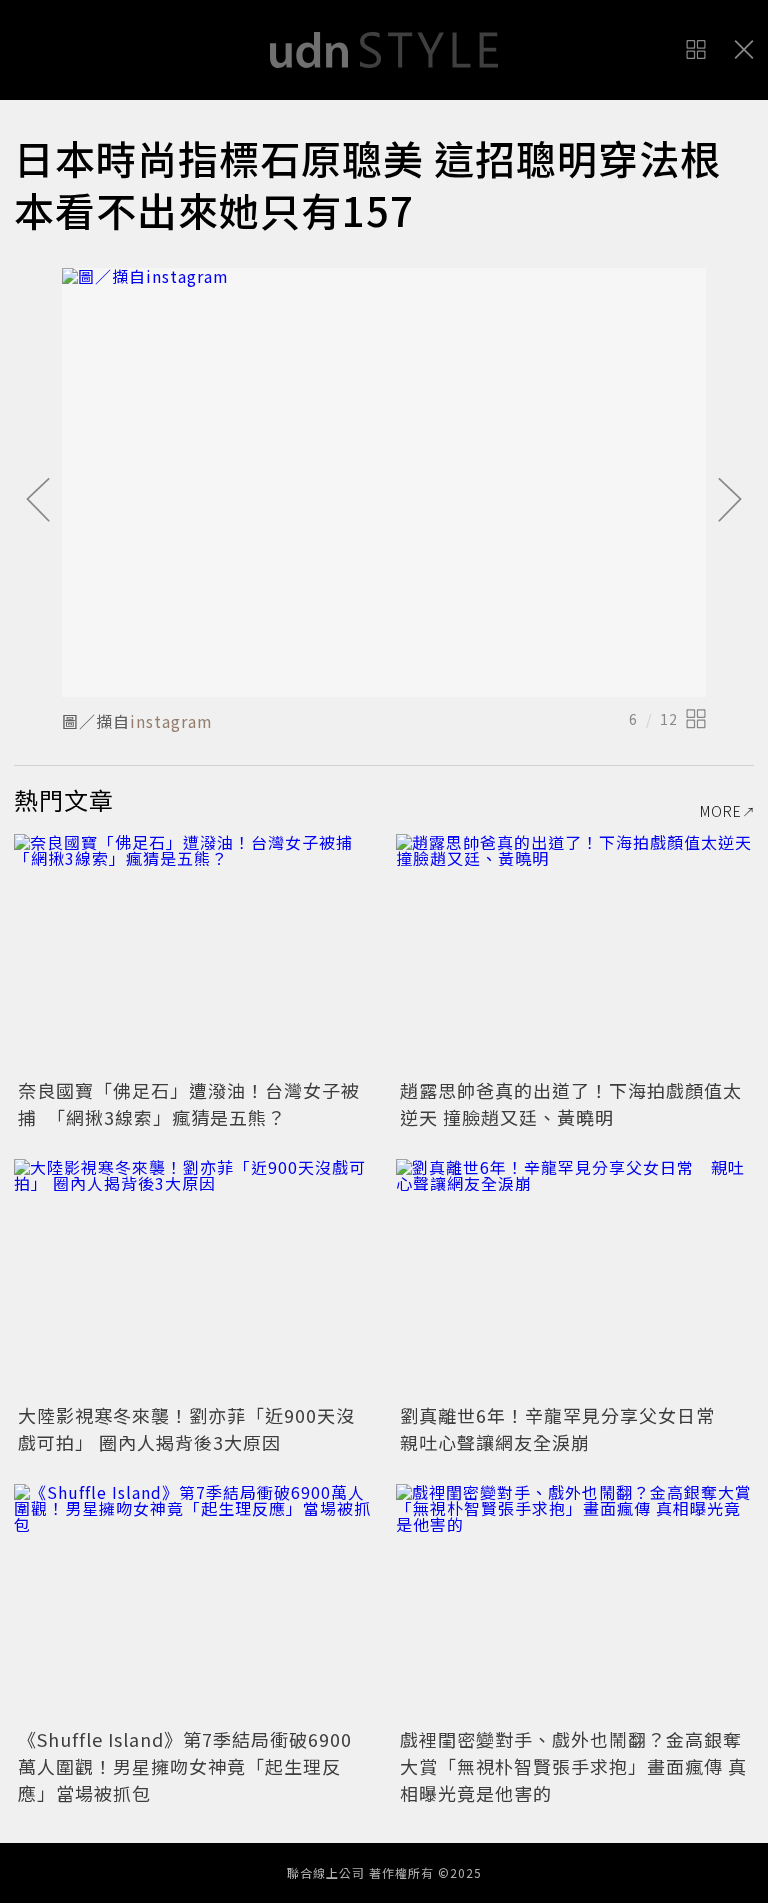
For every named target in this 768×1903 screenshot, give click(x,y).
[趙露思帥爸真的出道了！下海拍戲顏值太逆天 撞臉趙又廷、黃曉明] (575, 953)
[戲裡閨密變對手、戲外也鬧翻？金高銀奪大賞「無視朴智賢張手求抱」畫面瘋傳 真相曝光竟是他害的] (575, 1603)
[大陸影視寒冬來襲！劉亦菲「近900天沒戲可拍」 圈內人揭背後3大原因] (193, 1278)
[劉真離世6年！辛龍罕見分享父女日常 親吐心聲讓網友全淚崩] (575, 1278)
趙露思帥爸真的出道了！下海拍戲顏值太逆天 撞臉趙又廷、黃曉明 (571, 1103)
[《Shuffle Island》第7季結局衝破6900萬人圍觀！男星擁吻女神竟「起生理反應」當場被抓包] (193, 1603)
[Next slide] (730, 501)
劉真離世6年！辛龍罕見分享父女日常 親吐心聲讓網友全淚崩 (567, 1428)
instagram (171, 721)
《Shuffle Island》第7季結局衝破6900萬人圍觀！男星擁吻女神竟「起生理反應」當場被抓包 (185, 1766)
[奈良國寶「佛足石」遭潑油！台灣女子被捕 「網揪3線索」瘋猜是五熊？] (193, 953)
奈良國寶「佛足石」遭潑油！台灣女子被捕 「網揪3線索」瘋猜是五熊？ (189, 1103)
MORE (721, 811)
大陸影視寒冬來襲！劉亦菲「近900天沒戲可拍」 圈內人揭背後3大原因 (186, 1428)
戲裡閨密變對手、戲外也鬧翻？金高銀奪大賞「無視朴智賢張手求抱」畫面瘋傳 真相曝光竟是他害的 (573, 1766)
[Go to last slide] (38, 501)
